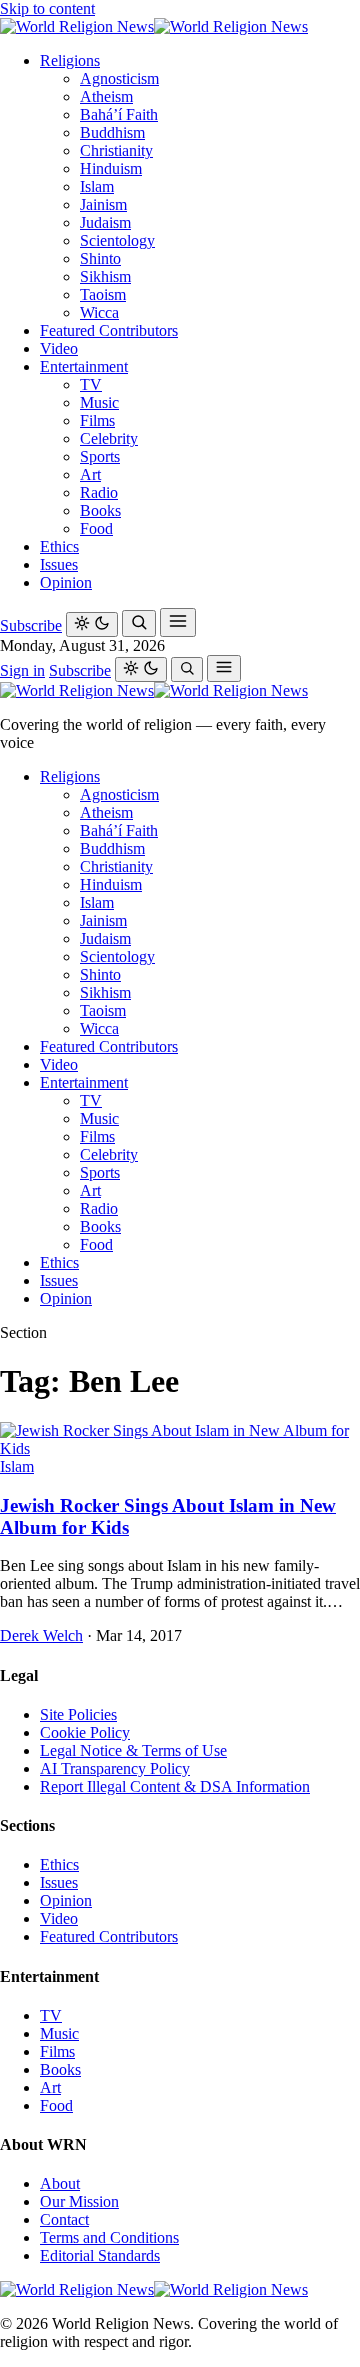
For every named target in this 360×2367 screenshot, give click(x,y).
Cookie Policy (85, 1732)
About (60, 2183)
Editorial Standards (100, 2255)
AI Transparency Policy (115, 1768)
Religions (70, 60)
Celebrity (109, 438)
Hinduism (111, 168)
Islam (97, 186)
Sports (100, 456)
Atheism (106, 96)
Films (97, 420)
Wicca (99, 312)
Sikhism (105, 276)
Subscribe (31, 625)
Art (90, 474)
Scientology (117, 240)
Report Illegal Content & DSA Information (175, 1786)
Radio (99, 492)
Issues (59, 564)
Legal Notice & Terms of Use (133, 1750)
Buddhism (112, 132)
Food (96, 528)
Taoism (103, 294)
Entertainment (84, 366)
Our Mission (79, 2201)
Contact (64, 2219)
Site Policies (78, 1714)
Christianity (116, 150)
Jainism (103, 204)
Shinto (100, 258)
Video (59, 348)
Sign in (22, 670)
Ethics (59, 546)
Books (100, 510)
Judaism (105, 222)
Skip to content (47, 8)
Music (99, 402)
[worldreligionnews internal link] (154, 26)
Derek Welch (41, 1635)
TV (91, 384)
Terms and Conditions (109, 2237)
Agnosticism (119, 78)
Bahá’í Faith (119, 114)
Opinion (66, 582)
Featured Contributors (109, 330)
